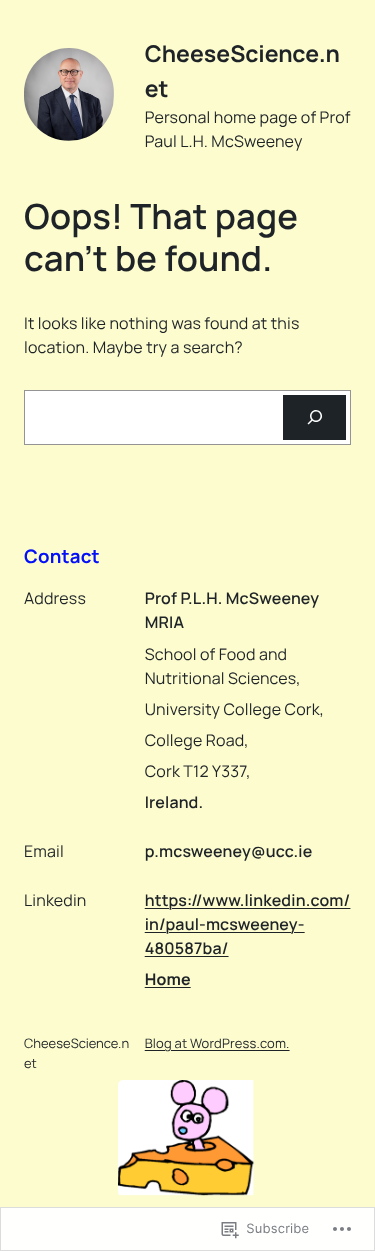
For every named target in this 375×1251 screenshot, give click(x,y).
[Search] (314, 417)
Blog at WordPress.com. (217, 1043)
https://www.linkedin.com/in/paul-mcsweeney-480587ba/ (248, 924)
